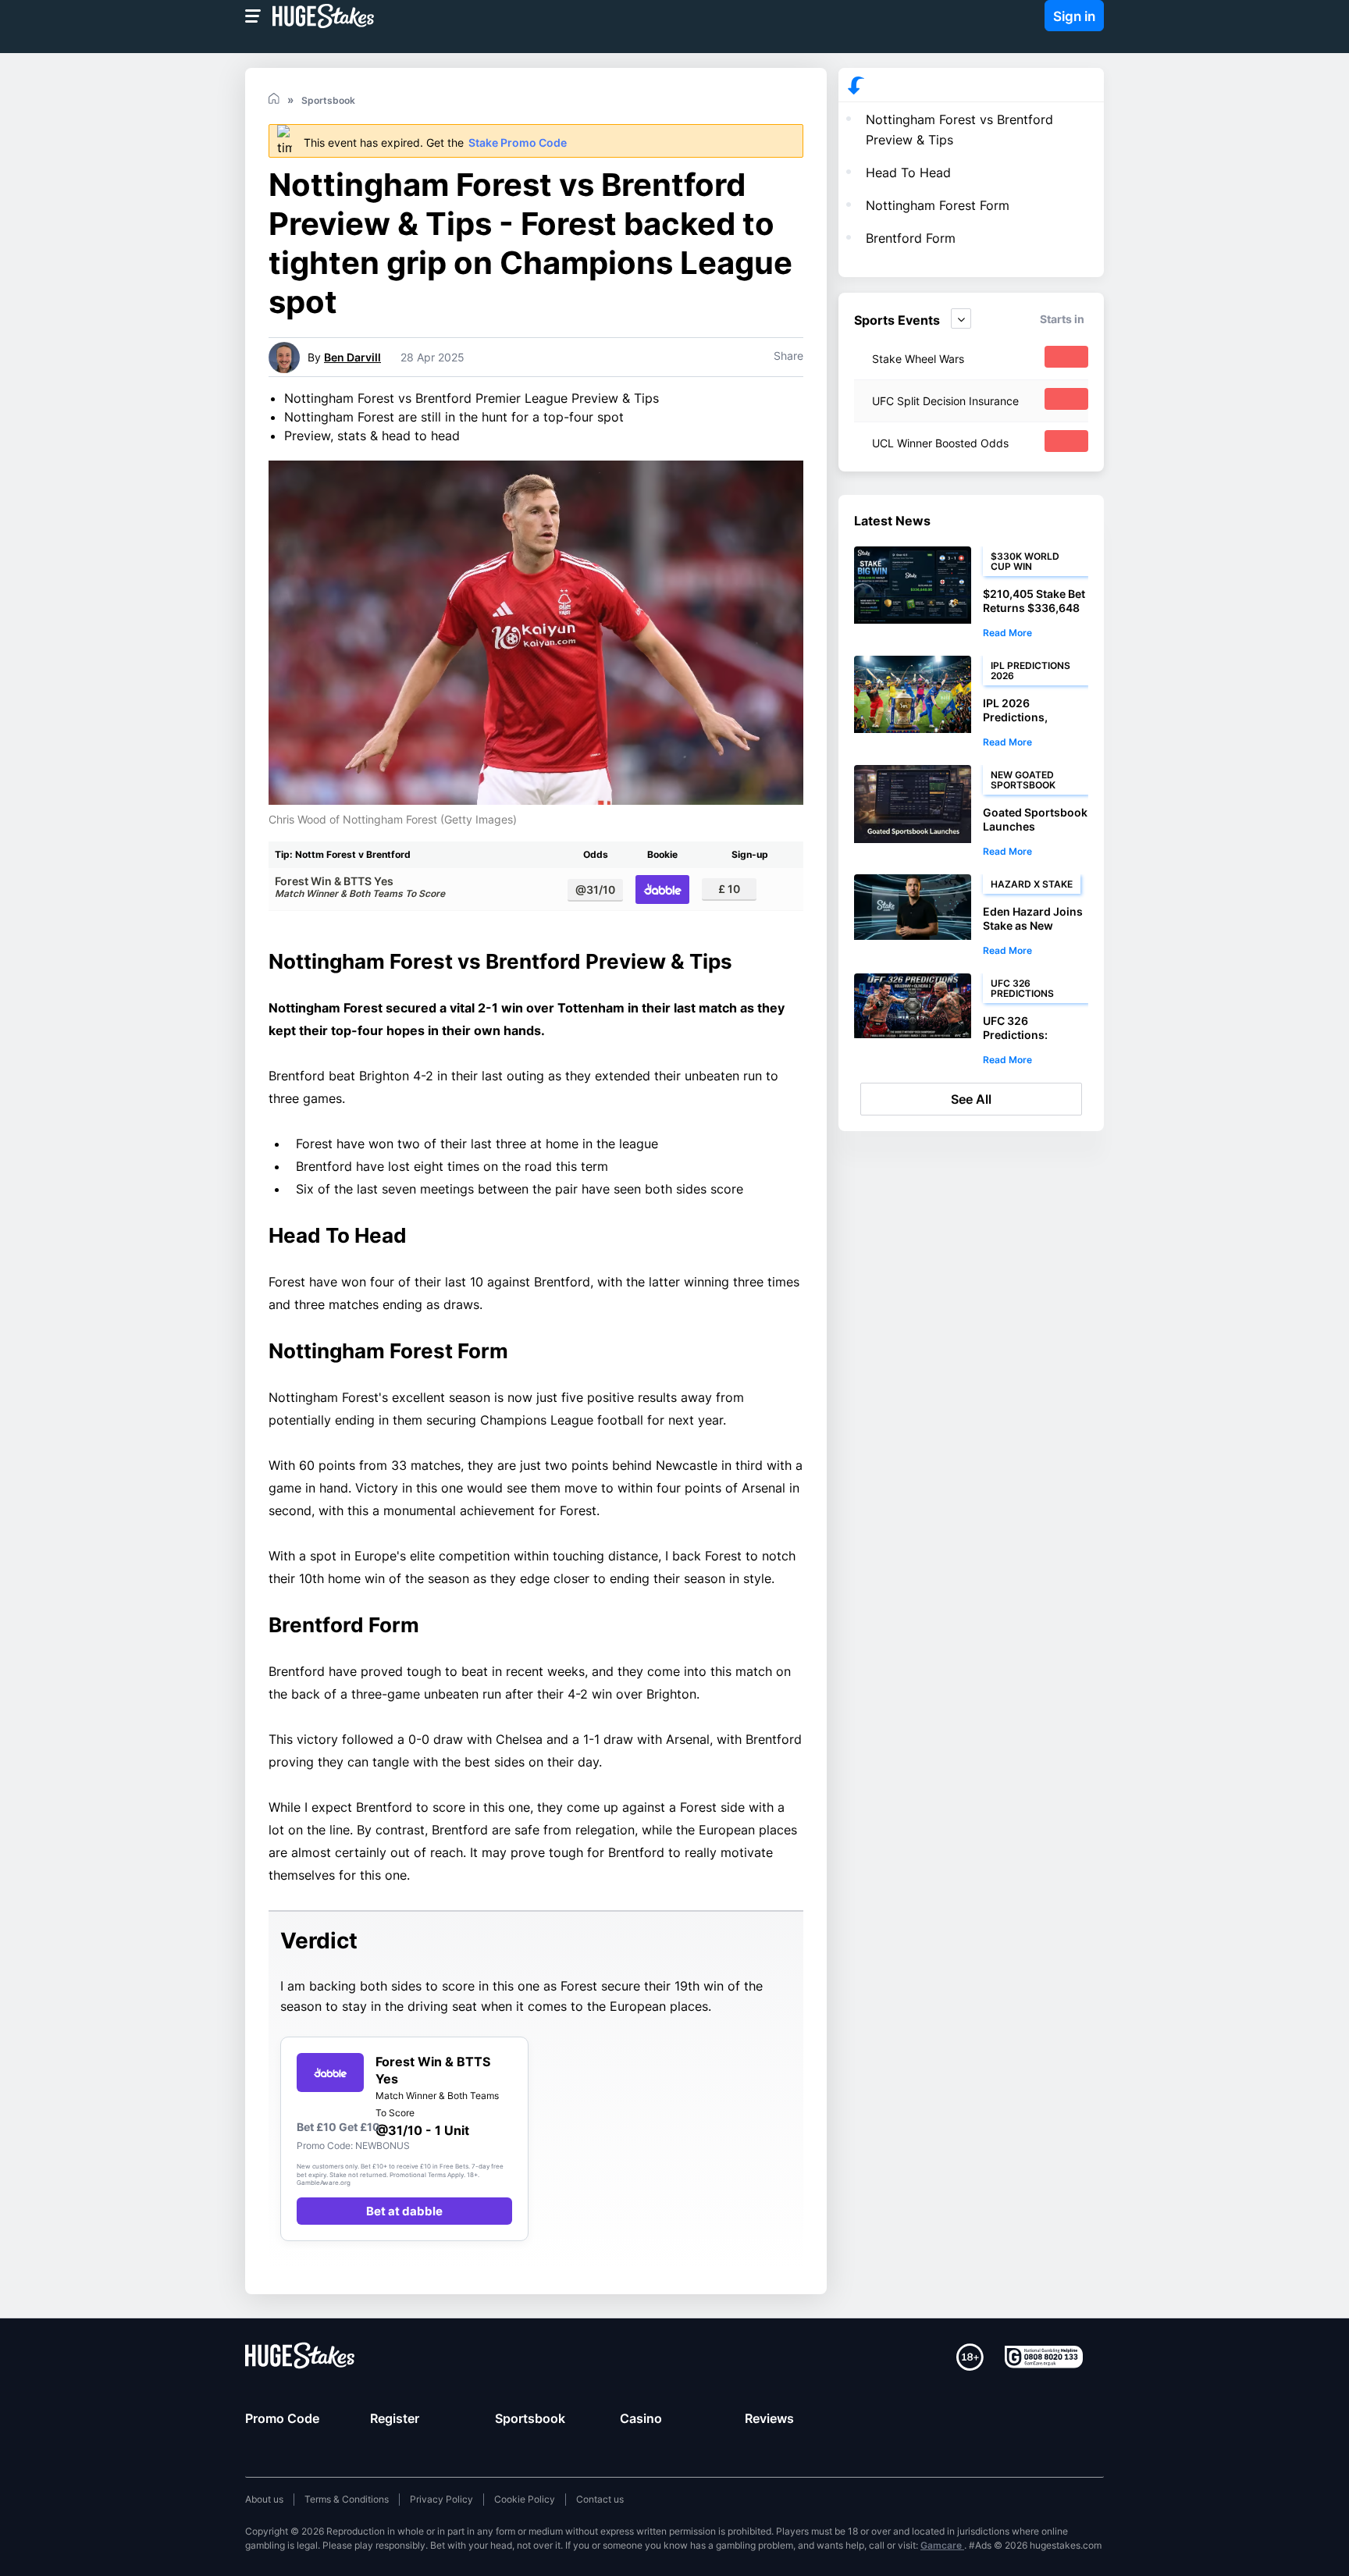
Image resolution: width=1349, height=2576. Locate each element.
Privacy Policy (441, 2499)
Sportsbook (530, 2418)
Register (395, 2418)
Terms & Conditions (347, 2499)
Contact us (600, 2499)
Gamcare (942, 2545)
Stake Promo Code (518, 142)
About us (264, 2499)
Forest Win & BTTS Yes (360, 887)
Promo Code (282, 2418)
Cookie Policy (525, 2499)
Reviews (769, 2418)
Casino (641, 2418)
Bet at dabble (404, 2211)
